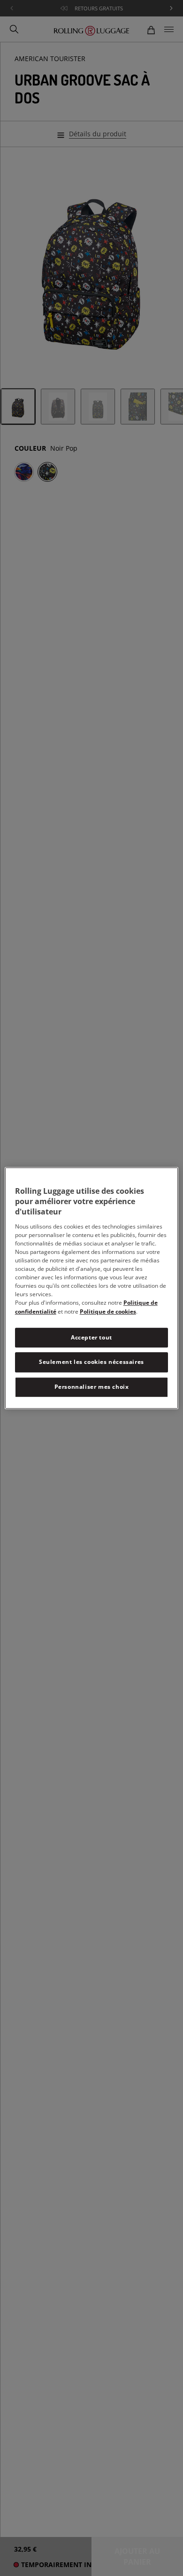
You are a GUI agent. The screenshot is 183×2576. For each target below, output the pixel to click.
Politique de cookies (108, 1311)
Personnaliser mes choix (92, 1387)
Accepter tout (91, 1337)
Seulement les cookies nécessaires (91, 1362)
